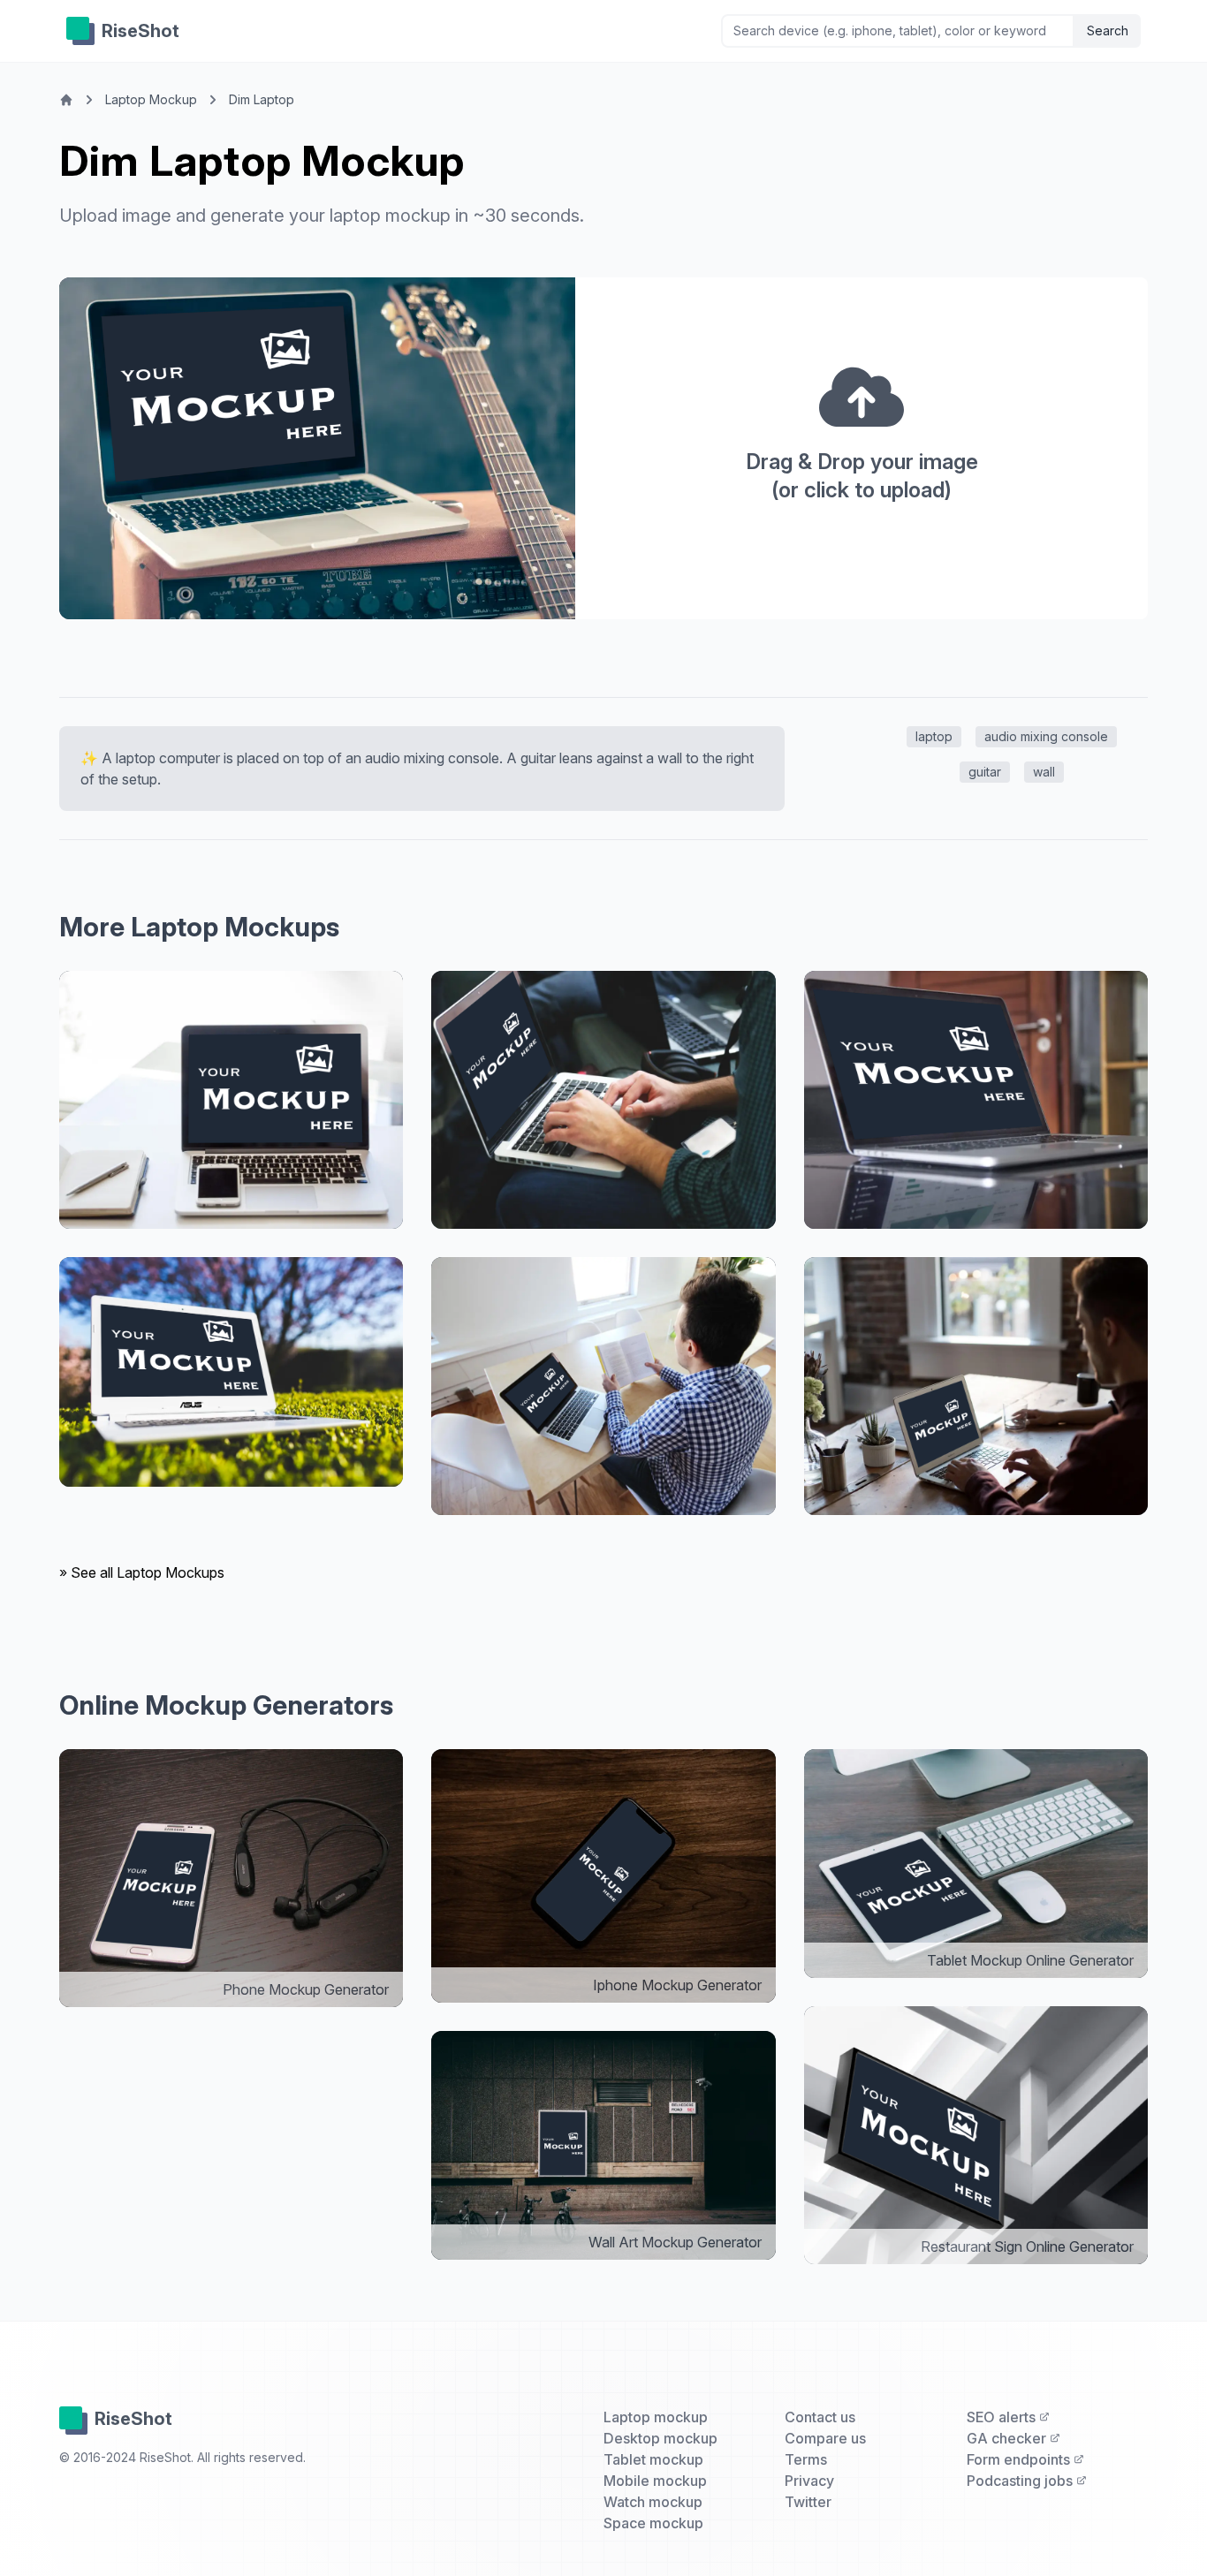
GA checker (1008, 2438)
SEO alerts (1003, 2417)
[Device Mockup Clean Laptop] (231, 1100)
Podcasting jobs (1021, 2481)
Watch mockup (653, 2502)
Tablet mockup (653, 2459)
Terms (806, 2459)
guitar (985, 772)
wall (1044, 772)
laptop (934, 736)
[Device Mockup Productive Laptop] (231, 1372)
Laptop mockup (656, 2417)
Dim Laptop (262, 99)
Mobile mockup (655, 2481)
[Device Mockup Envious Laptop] (603, 1386)
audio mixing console (1046, 736)
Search (1108, 30)
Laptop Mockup (151, 99)
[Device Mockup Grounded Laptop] (976, 1386)
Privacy (809, 2481)
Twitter (808, 2502)
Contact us (820, 2417)
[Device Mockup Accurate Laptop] (603, 1100)
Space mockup (653, 2523)
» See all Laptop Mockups (142, 1572)
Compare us (825, 2438)
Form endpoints (1020, 2459)
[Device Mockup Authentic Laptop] (976, 1100)
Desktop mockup (660, 2438)
